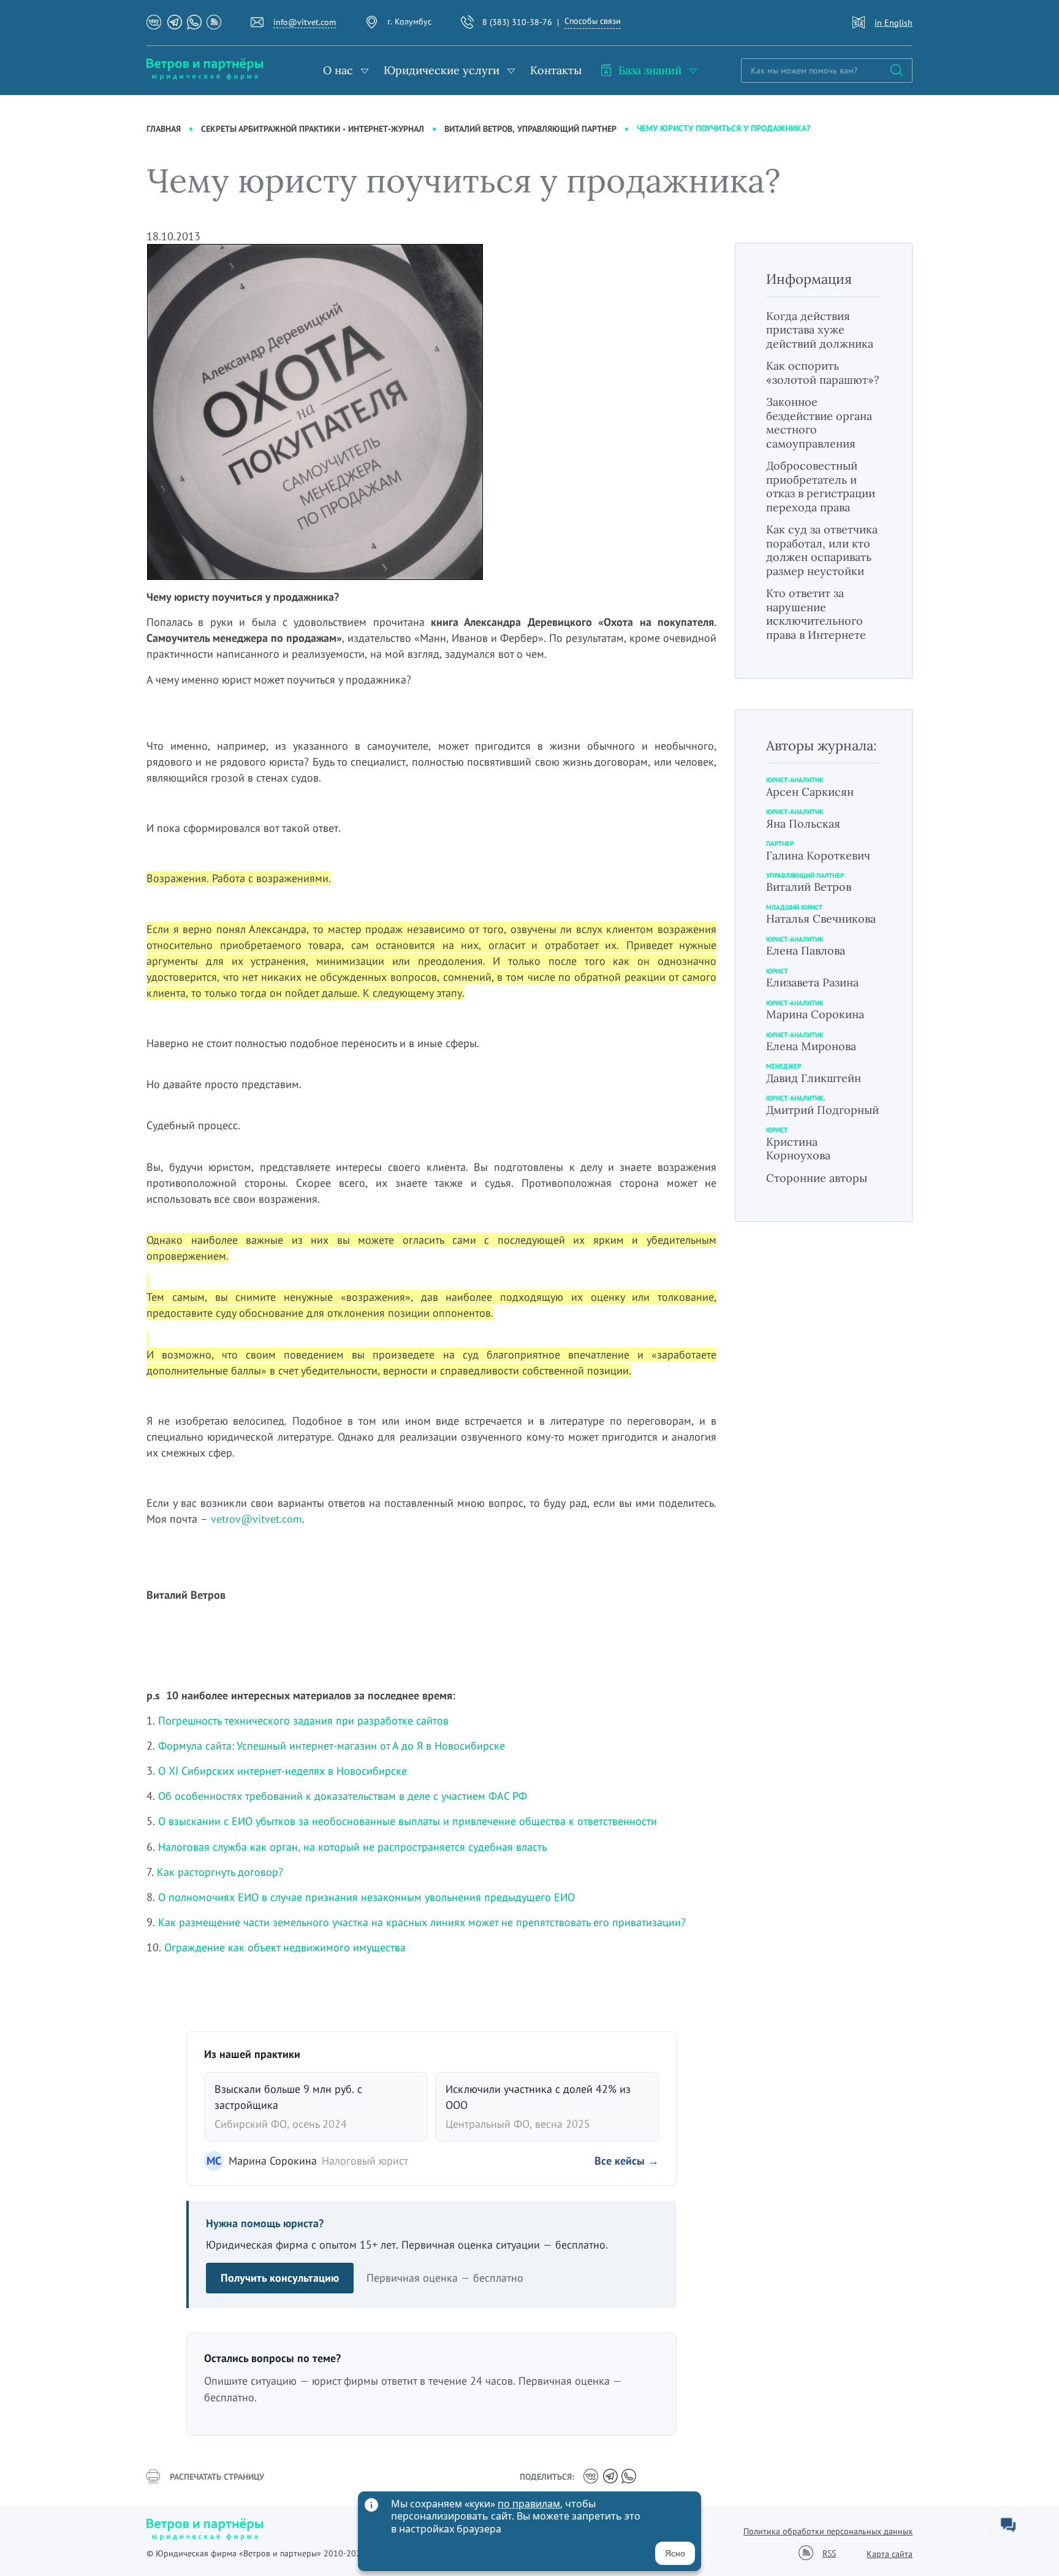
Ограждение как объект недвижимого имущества (285, 1947)
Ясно (675, 2553)
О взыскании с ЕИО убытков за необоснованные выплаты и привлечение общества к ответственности (408, 1821)
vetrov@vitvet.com (256, 1519)
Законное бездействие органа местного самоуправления (819, 423)
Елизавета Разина (812, 982)
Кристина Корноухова (798, 1149)
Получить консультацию (280, 2278)
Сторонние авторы (817, 1178)
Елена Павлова (806, 951)
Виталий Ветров (809, 887)
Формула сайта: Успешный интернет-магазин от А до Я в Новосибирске (332, 1746)
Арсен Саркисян (810, 792)
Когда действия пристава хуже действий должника (820, 330)
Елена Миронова (811, 1046)
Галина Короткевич (818, 855)
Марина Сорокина (815, 1014)
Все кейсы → (627, 2161)
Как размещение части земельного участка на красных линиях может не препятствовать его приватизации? (422, 1922)
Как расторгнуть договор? (220, 1872)
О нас (338, 70)
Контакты (556, 70)
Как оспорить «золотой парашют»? (823, 373)
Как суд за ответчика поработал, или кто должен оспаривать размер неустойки (822, 550)
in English (894, 23)
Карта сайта (890, 2554)
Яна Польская (803, 824)
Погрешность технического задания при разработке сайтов (303, 1721)
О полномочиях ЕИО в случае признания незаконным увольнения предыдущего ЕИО (366, 1897)
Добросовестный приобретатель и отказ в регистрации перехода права (821, 486)
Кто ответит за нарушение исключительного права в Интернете (816, 614)
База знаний (650, 70)
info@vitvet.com (305, 22)
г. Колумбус (409, 21)
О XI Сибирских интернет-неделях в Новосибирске (283, 1771)
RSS (829, 2554)
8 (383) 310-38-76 (517, 22)
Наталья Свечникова (821, 919)
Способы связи (593, 21)
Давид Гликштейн (814, 1078)
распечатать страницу (217, 2477)
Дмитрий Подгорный (822, 1110)
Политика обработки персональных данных (828, 2531)
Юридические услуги (442, 70)
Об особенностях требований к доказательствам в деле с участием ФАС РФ (343, 1796)
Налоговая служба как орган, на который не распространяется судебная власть (352, 1847)
